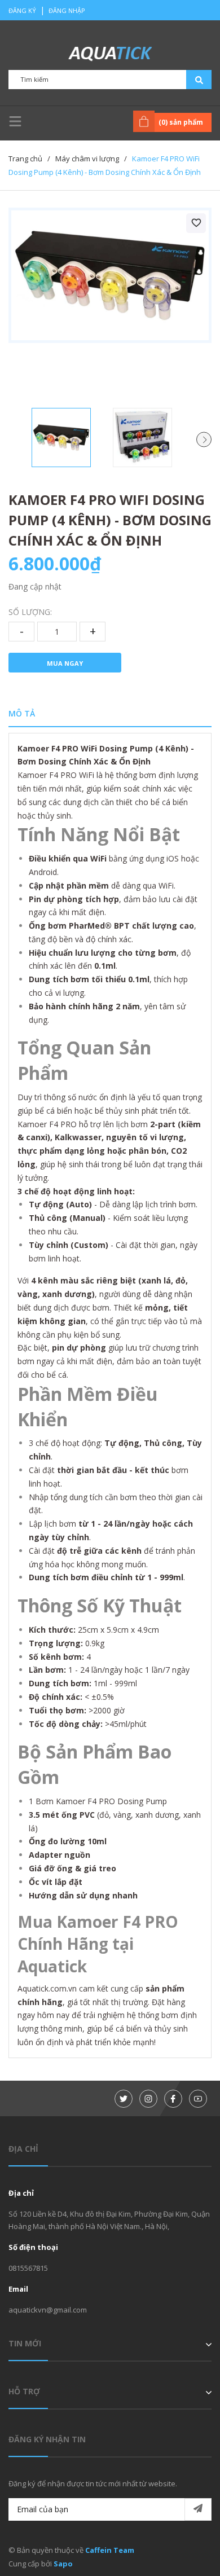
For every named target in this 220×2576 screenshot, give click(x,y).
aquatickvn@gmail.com (48, 2310)
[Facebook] (173, 2099)
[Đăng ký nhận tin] (198, 2509)
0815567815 (28, 2268)
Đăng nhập (67, 10)
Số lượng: (30, 612)
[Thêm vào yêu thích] (196, 223)
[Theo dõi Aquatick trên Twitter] (124, 2099)
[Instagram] (148, 2099)
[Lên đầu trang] (183, 2549)
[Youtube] (198, 2099)
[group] (110, 275)
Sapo (63, 2564)
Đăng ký (22, 10)
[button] (204, 440)
